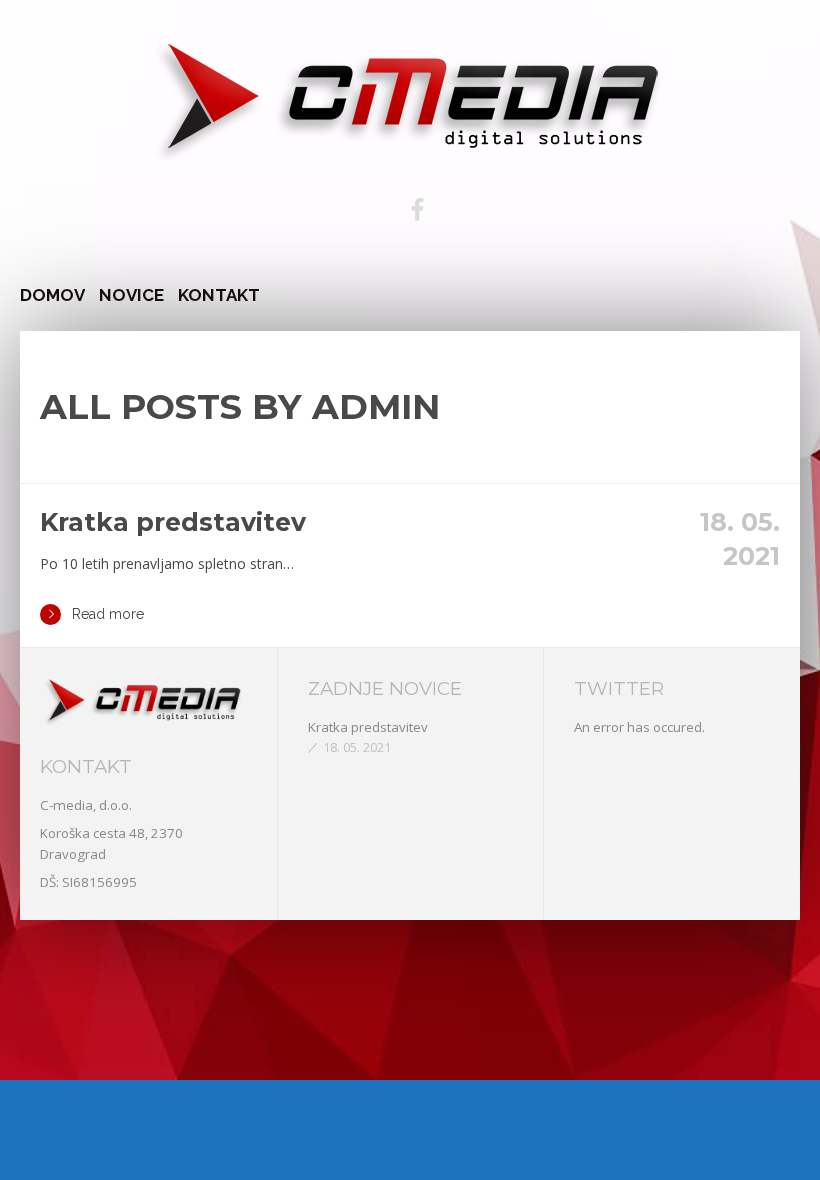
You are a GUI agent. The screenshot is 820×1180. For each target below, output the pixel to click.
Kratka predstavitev (173, 522)
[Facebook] (417, 210)
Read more (108, 614)
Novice (131, 295)
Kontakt (219, 295)
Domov (52, 295)
